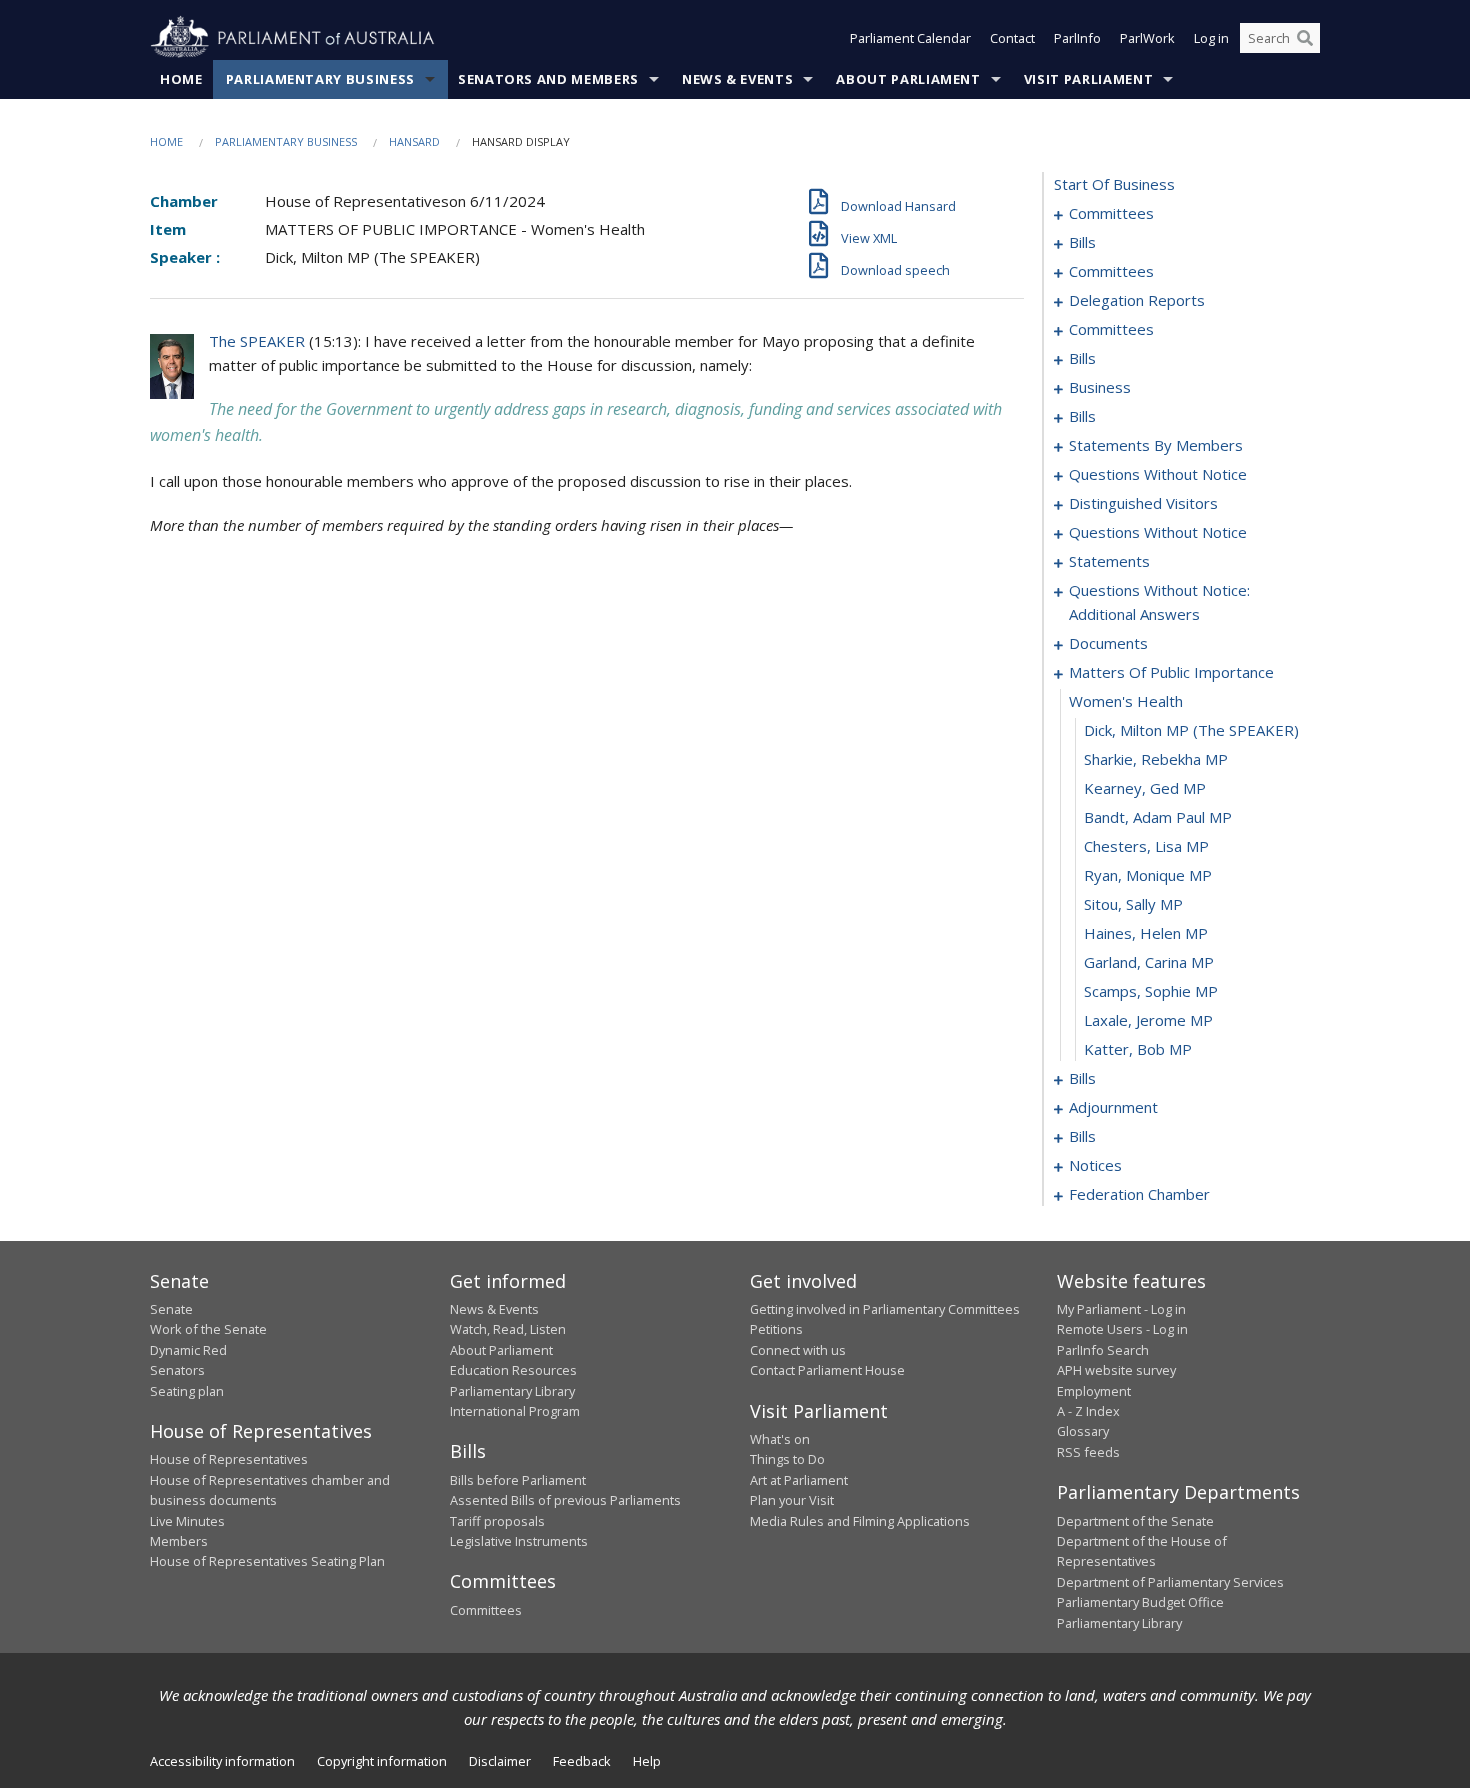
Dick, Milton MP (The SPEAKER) (1191, 730)
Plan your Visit (792, 1500)
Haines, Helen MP (1146, 933)
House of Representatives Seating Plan (267, 1561)
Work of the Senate (208, 1329)
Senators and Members (548, 79)
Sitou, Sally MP (1133, 904)
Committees (486, 1610)
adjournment (1113, 1107)
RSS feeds (1088, 1452)
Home (181, 79)
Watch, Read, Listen (508, 1329)
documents (1108, 643)
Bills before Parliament (518, 1480)
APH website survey (1116, 1370)
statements (1109, 561)
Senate (171, 1309)
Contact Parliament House (827, 1370)
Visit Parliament (1088, 79)
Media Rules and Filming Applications (860, 1521)
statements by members (1156, 445)
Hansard (414, 141)
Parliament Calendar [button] (910, 38)
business (1100, 387)
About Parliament (908, 79)
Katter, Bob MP (1138, 1049)
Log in (1211, 38)
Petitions (776, 1329)
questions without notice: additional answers (1159, 602)
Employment (1094, 1391)
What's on (780, 1439)
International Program (515, 1411)
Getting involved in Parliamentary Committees (885, 1309)
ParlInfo (1077, 38)
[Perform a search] (1305, 38)
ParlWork (1147, 38)
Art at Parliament (799, 1480)
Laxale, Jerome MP (1148, 1020)
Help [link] (647, 1761)
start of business (1114, 184)
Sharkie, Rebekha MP (1156, 759)
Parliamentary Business (320, 79)
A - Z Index (1088, 1411)
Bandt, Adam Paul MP (1158, 817)
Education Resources (513, 1370)
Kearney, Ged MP (1145, 788)
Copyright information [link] (382, 1761)
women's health (1126, 701)
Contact (1012, 38)
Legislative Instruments (519, 1541)
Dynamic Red (188, 1350)
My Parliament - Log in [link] (1121, 1309)
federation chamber (1139, 1194)
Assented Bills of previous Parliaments (565, 1500)
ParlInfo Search (1103, 1350)
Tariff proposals (497, 1521)
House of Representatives (229, 1459)
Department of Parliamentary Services (1170, 1582)
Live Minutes (187, 1521)
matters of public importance (1171, 672)
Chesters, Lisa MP (1146, 846)
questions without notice (1158, 474)
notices (1095, 1165)
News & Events (737, 79)
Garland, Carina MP (1149, 962)
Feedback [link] (582, 1761)
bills (1082, 242)
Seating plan (187, 1391)
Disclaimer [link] (500, 1761)
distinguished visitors (1143, 503)
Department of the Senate (1135, 1521)
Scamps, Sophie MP (1151, 991)
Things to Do (787, 1459)
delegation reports (1137, 300)
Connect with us (798, 1350)
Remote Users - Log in (1122, 1329)
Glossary (1083, 1431)
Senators (177, 1370)
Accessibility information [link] (222, 1761)
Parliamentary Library (512, 1391)
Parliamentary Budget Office (1140, 1602)
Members (179, 1541)
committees (1111, 213)
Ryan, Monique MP (1148, 875)
